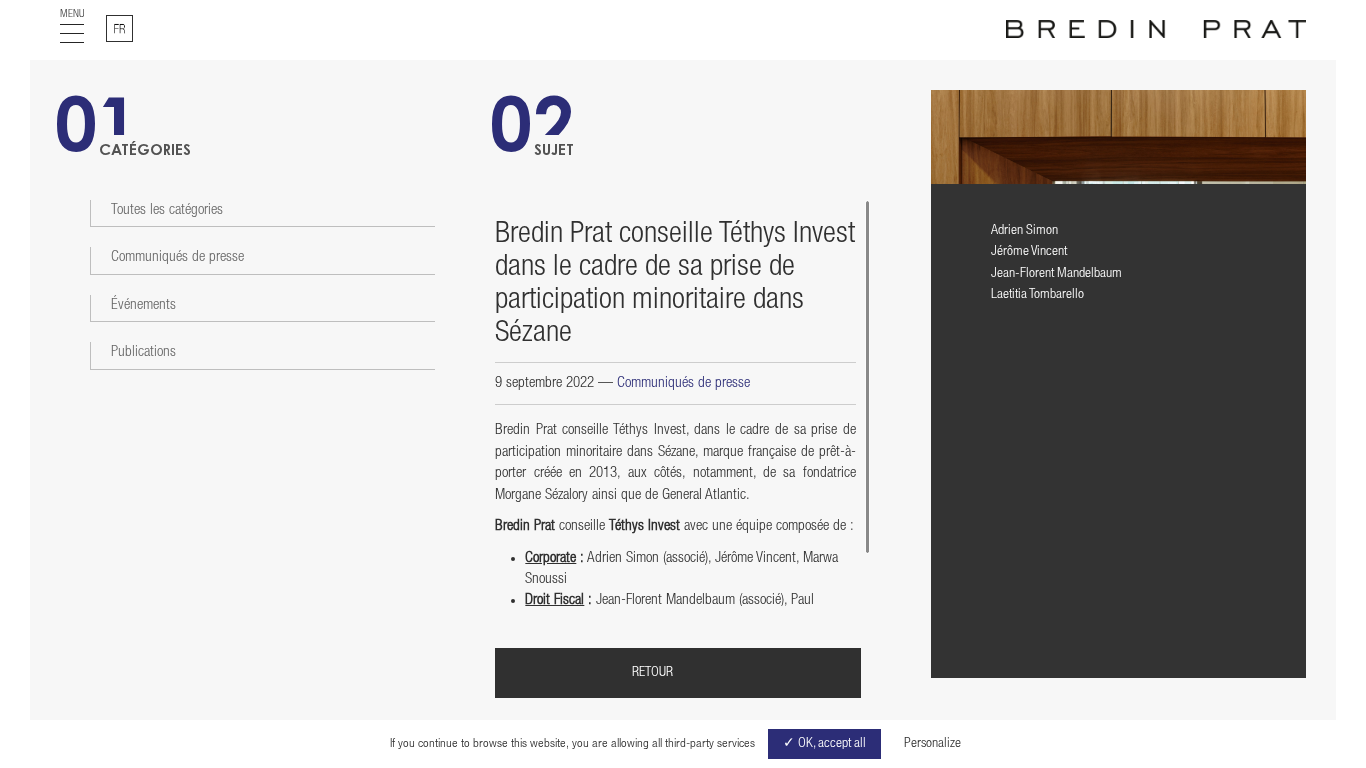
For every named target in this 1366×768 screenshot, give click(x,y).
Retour (652, 673)
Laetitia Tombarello (1037, 295)
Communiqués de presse (177, 257)
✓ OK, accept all (824, 744)
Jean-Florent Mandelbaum (1056, 274)
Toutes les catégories (167, 210)
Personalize (932, 744)
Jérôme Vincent (1029, 252)
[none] (119, 28)
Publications (143, 352)
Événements (143, 305)
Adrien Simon (1024, 231)
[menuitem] (119, 28)
